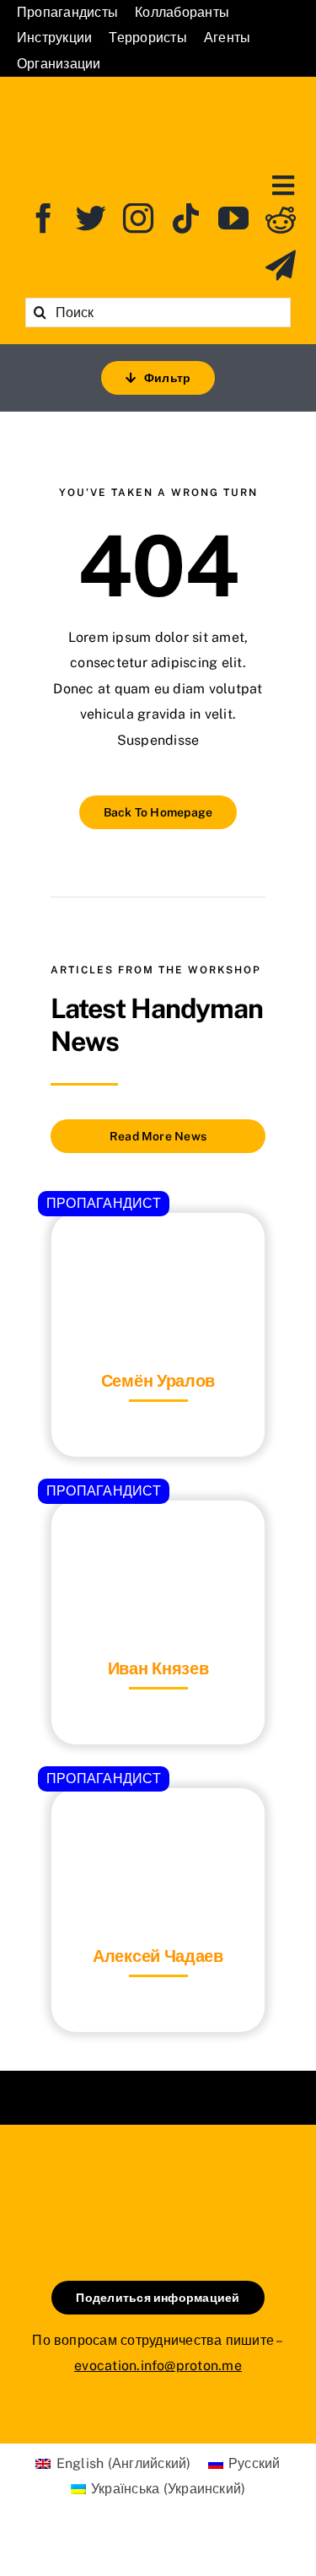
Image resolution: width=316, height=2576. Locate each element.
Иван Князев (158, 1668)
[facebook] (44, 218)
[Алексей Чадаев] (158, 1830)
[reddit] (281, 218)
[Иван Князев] (158, 1542)
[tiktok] (186, 218)
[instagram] (138, 218)
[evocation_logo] (158, 100)
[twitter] (91, 218)
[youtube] (233, 218)
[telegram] (281, 266)
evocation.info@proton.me (158, 2366)
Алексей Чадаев (158, 1956)
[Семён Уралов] (158, 1255)
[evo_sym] (158, 2182)
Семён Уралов (158, 1381)
